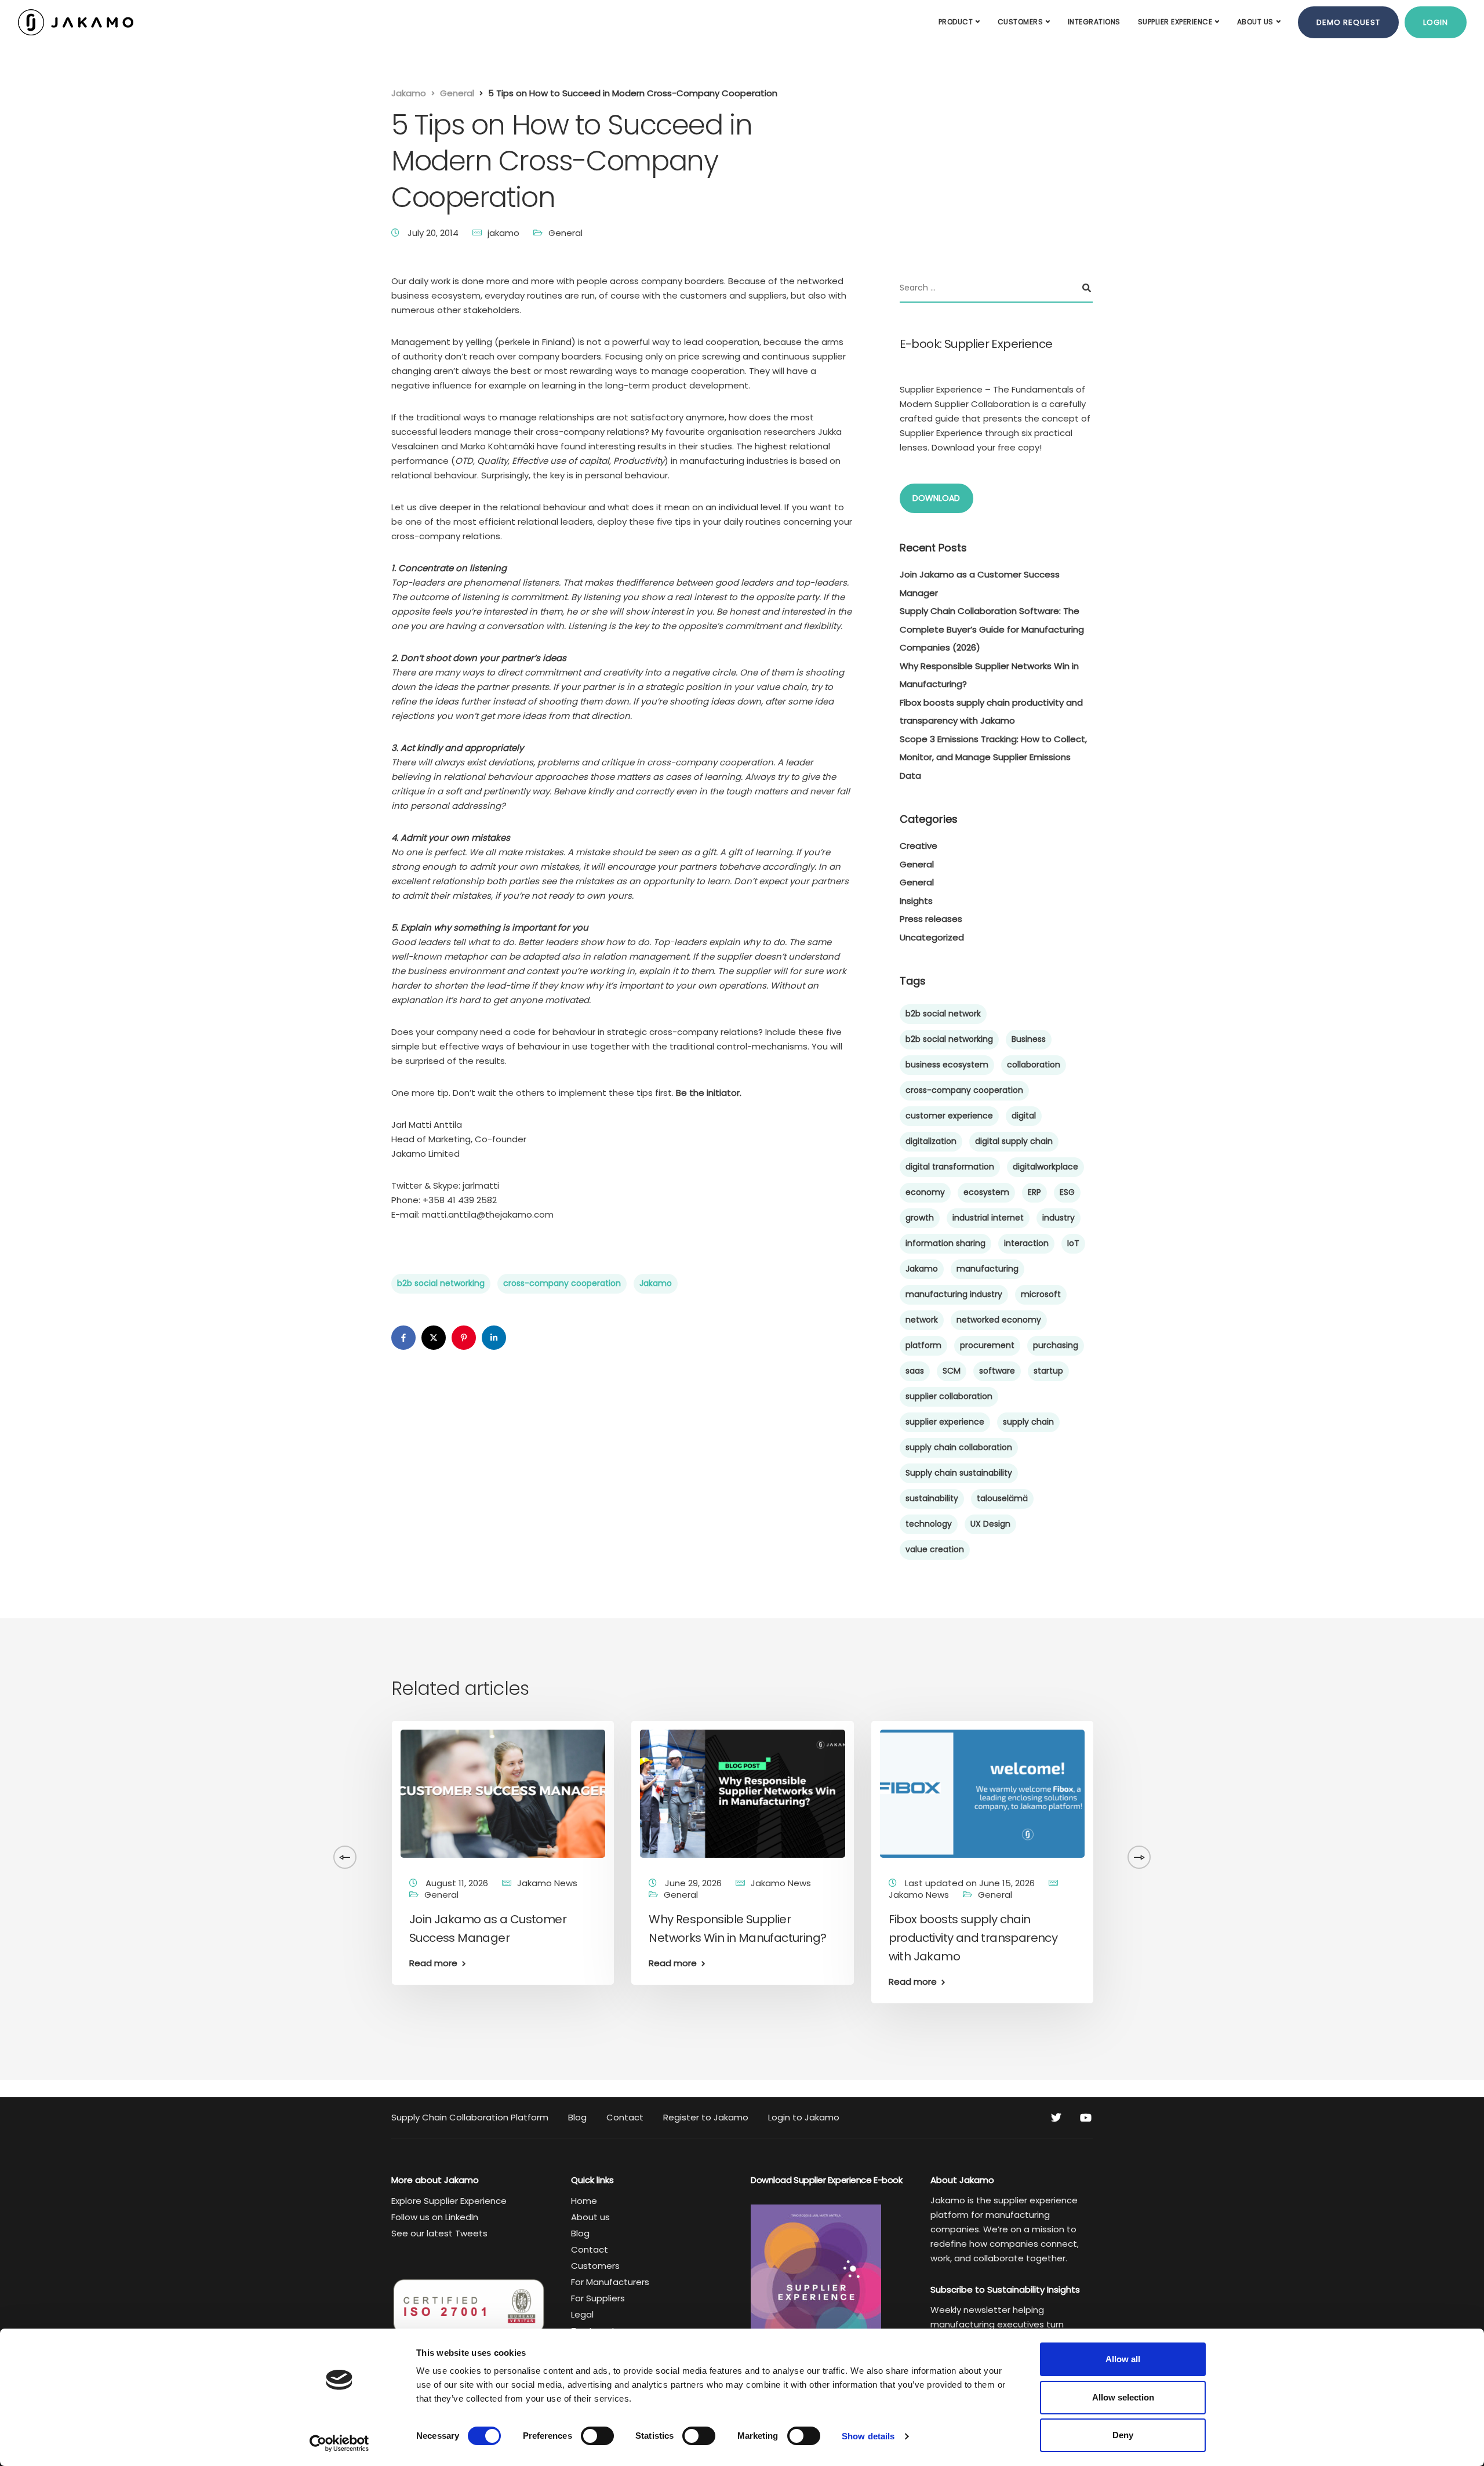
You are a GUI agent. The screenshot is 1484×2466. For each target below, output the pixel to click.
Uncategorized (932, 937)
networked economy (999, 1320)
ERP (1034, 1192)
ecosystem (986, 1192)
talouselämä (1002, 1498)
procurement (987, 1345)
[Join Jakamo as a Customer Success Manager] (503, 1793)
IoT (1073, 1243)
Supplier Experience (1175, 22)
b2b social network (943, 1014)
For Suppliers (598, 2298)
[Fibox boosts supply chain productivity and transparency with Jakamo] (982, 1793)
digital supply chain (1014, 1141)
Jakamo (656, 1283)
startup (1048, 1371)
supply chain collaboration (959, 1447)
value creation (935, 1549)
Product (956, 22)
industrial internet (988, 1218)
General (565, 233)
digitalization (931, 1141)
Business (1029, 1039)
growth (920, 1218)
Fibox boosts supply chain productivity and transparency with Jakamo (973, 1938)
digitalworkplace (1045, 1167)
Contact (625, 2117)
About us (1255, 22)
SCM (952, 1371)
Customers (1021, 22)
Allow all (1123, 2359)
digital (1024, 1116)
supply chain (1028, 1422)
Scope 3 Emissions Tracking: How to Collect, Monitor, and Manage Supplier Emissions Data (993, 757)
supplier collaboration (949, 1396)
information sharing (945, 1243)
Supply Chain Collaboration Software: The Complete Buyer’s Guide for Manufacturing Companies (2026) (992, 629)
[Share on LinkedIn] (494, 1338)
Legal (582, 2314)
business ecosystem (947, 1065)
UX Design (990, 1524)
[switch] (597, 2436)
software (997, 1371)
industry (1059, 1218)
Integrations (1094, 22)
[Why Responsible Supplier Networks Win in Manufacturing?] (742, 1793)
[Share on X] (434, 1338)
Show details (868, 2436)
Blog (577, 2117)
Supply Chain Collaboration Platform (470, 2117)
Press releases (931, 919)
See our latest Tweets (439, 2233)
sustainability (932, 1498)
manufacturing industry (954, 1294)
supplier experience (945, 1422)
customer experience (949, 1116)
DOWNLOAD (936, 498)
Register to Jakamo (706, 2117)
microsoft (1041, 1294)
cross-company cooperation (562, 1283)
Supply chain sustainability (959, 1473)
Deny (1123, 2435)
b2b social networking (441, 1283)
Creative (919, 846)
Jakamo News (54, 1883)
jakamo (503, 233)
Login (1436, 22)
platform (923, 1345)
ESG (1067, 1192)
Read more (194, 2000)
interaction (1026, 1243)
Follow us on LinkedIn (435, 2217)
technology (929, 1524)
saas (915, 1371)
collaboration (1034, 1065)
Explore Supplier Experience (449, 2201)
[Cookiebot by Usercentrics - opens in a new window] (339, 2443)
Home (584, 2201)
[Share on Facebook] (403, 1338)
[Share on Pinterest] (464, 1338)
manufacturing (987, 1269)
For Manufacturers (610, 2282)
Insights (916, 901)
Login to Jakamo (804, 2117)
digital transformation (950, 1167)
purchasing (1056, 1345)
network (922, 1320)
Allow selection (1123, 2397)
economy (925, 1192)
